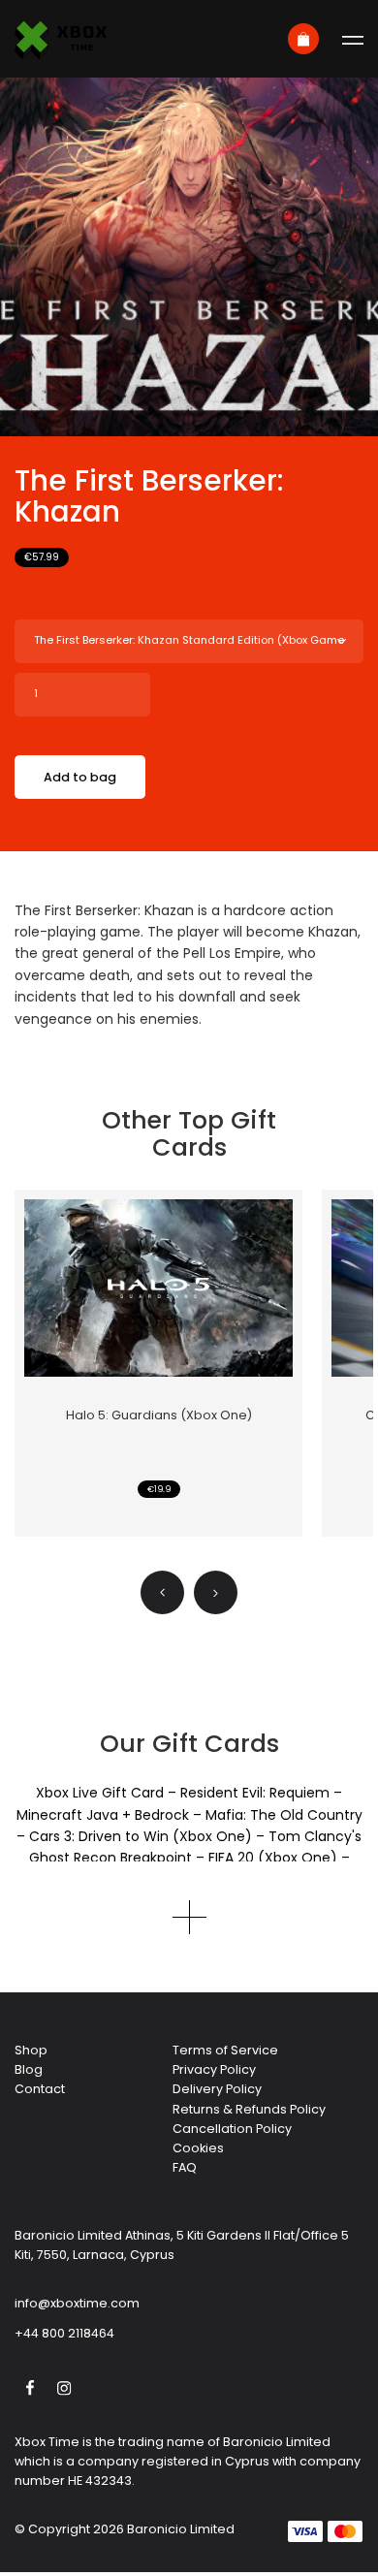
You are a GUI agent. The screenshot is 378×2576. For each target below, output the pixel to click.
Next (216, 1592)
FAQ (185, 2167)
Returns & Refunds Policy (249, 2109)
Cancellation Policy (232, 2129)
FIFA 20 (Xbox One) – (279, 1858)
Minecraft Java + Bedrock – (111, 1815)
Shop (31, 2050)
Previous (162, 1592)
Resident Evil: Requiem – (261, 1793)
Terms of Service (225, 2050)
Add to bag (80, 777)
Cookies (198, 2148)
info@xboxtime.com (77, 2303)
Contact (40, 2089)
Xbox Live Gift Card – (108, 1793)
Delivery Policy (217, 2089)
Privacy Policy (214, 2069)
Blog (29, 2069)
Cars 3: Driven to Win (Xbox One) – (149, 1836)
